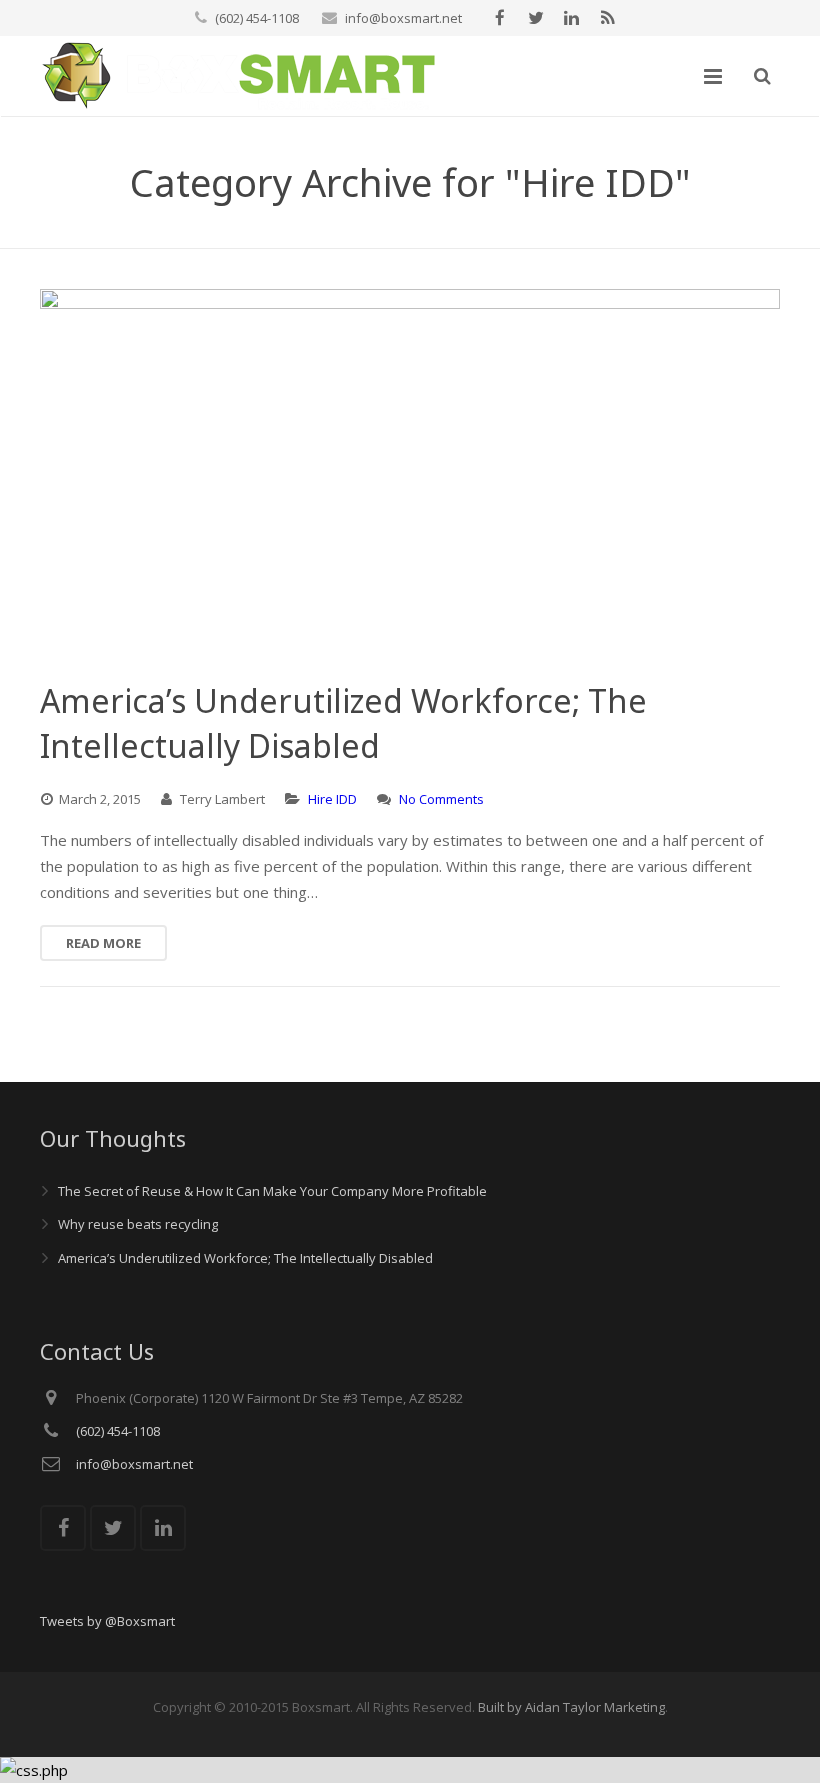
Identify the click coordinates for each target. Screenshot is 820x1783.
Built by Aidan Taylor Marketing (571, 1707)
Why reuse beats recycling (138, 1224)
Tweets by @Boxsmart (107, 1621)
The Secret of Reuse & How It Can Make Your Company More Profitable (272, 1191)
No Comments (441, 799)
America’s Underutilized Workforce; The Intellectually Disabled (245, 1258)
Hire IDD (332, 799)
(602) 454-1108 (257, 18)
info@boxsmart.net (403, 18)
